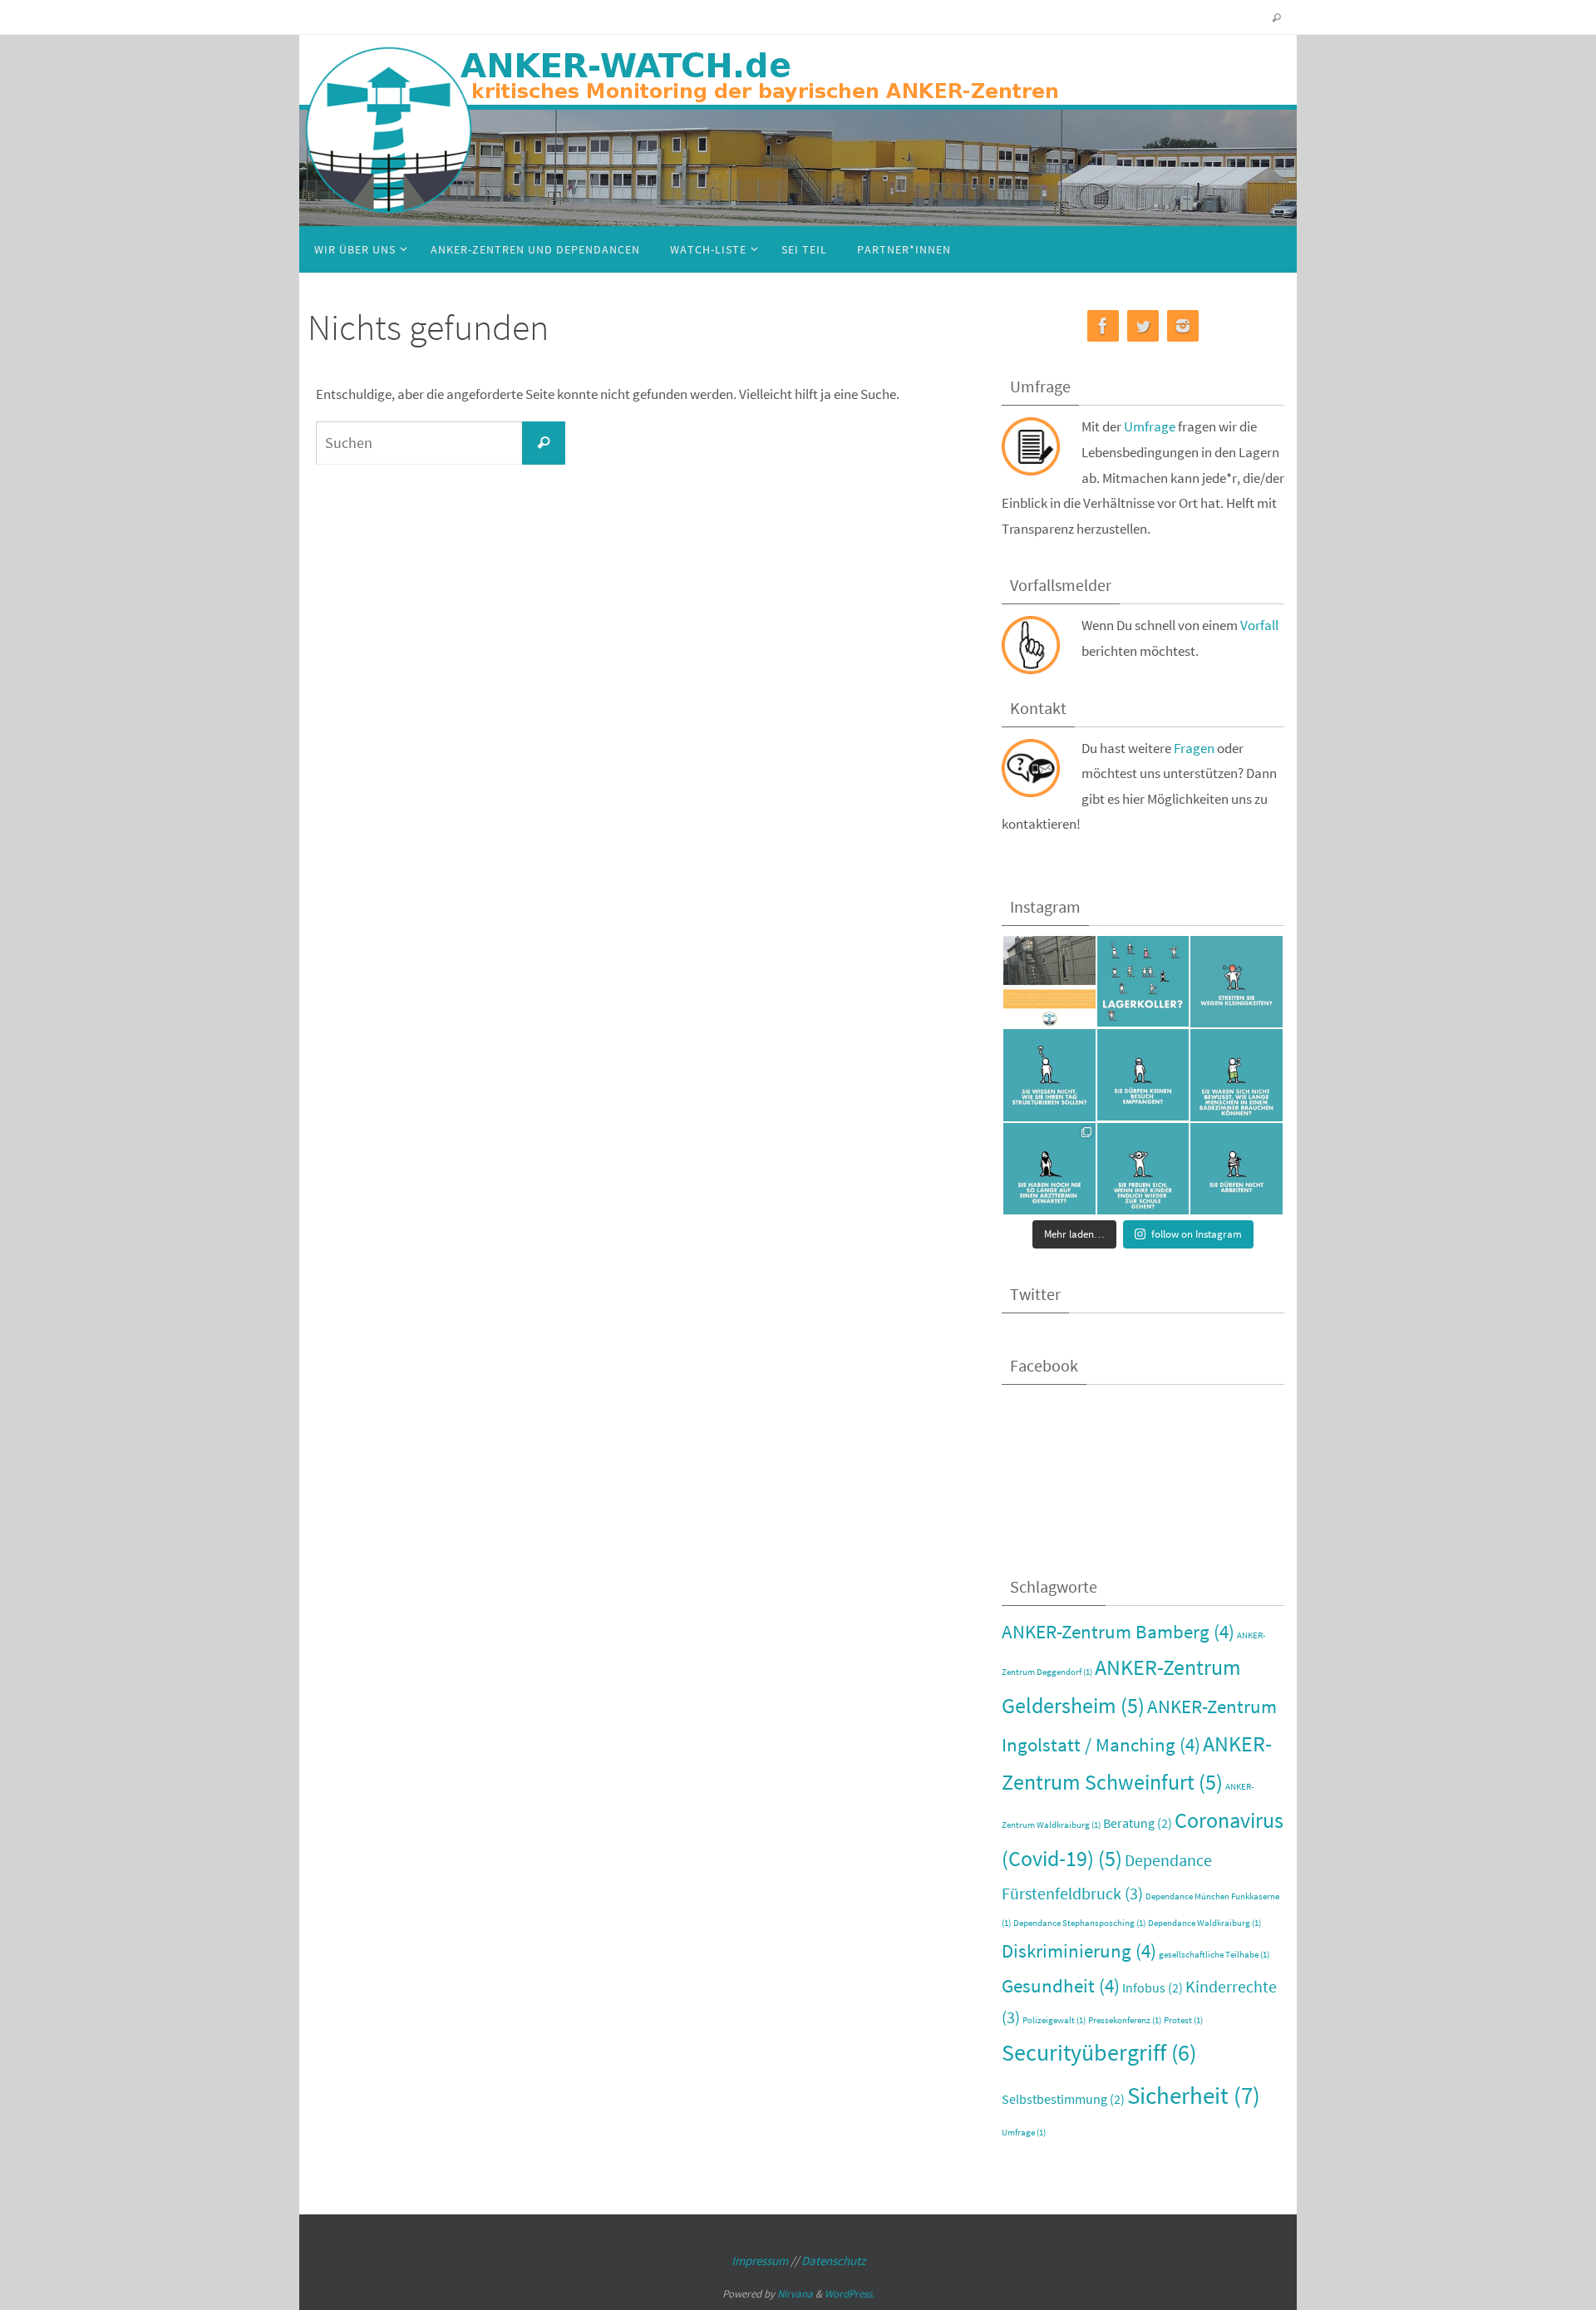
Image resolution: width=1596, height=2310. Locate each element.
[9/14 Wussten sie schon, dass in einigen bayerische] (1143, 1075)
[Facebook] (1103, 326)
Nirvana (795, 2294)
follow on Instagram (1197, 1234)
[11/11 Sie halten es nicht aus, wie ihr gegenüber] (1236, 982)
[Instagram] (1183, 326)
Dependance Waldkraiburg (1204, 1923)
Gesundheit (1061, 1985)
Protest (1183, 2020)
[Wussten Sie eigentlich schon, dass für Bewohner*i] (1236, 1169)
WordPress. (850, 2294)
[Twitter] (1143, 326)
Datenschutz (833, 2261)
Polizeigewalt (1054, 2020)
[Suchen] (544, 443)
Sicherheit (1194, 2095)
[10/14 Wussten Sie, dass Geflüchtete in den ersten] (1049, 1075)
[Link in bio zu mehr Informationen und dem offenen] (1049, 982)
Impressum (760, 2261)
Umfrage (1150, 426)
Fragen (1195, 748)
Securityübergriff (1099, 2053)
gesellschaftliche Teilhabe (1214, 1955)
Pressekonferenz (1125, 2020)
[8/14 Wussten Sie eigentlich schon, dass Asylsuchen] (1236, 1075)
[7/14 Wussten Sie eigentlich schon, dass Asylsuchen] (1049, 1169)
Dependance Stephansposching (1079, 1923)
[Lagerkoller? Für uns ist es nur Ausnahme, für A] (1143, 982)
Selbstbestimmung (1063, 2099)
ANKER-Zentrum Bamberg (1118, 1631)
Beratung (1138, 1823)
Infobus (1153, 1987)
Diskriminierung (1079, 1950)
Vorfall (1259, 625)
